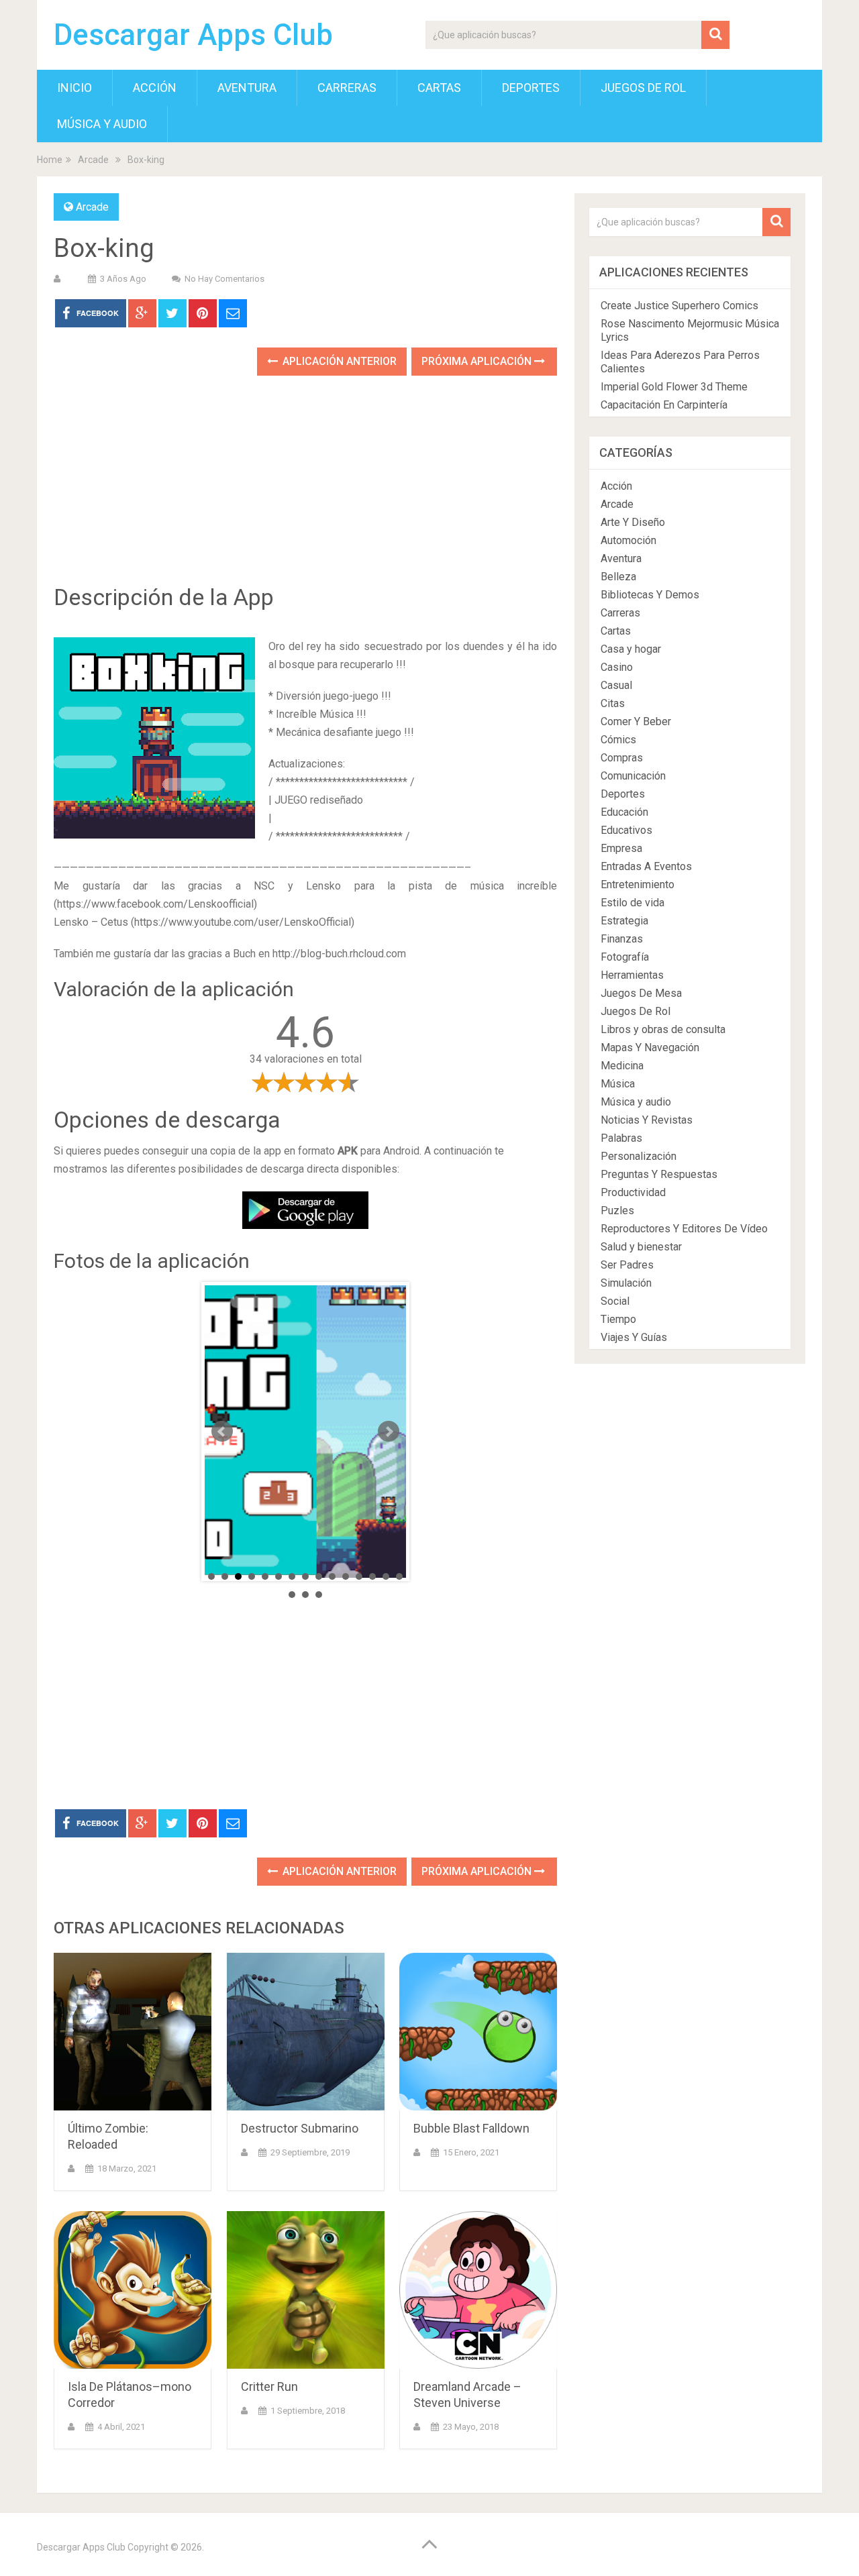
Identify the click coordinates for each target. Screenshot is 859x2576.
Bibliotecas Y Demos (650, 595)
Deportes (531, 88)
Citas (613, 703)
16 (292, 1595)
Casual (616, 685)
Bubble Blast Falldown (471, 2128)
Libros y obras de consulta (663, 1029)
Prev (222, 1432)
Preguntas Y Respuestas (659, 1174)
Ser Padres (627, 1265)
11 (346, 1576)
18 (319, 1595)
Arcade (93, 160)
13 (372, 1576)
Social (615, 1301)
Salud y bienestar (641, 1247)
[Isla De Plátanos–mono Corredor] (133, 2290)
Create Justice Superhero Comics (679, 306)
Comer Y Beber (636, 721)
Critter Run (269, 2386)
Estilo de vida (633, 903)
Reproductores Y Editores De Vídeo (684, 1229)
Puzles (617, 1211)
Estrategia (624, 921)
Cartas (439, 88)
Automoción (628, 540)
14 (386, 1576)
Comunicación (633, 776)
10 (332, 1576)
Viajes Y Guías (634, 1337)
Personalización (639, 1156)
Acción (155, 88)
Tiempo (618, 1319)
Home (50, 160)
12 (359, 1576)
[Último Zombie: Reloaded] (133, 2032)
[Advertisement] (305, 490)
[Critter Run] (306, 2290)
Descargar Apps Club (193, 35)
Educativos (626, 830)
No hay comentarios (224, 279)
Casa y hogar (631, 649)
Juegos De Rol (643, 88)
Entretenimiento (638, 884)
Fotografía (625, 957)
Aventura (247, 88)
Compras (622, 758)
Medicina (622, 1066)
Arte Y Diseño (633, 522)
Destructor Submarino (300, 2128)
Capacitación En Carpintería (664, 405)
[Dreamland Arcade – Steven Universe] (478, 2290)
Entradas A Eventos (646, 866)
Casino (617, 667)
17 (305, 1595)
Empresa (621, 848)
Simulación (626, 1283)
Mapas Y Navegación (650, 1048)
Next (389, 1432)
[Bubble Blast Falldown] (478, 2032)
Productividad (633, 1192)
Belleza (618, 577)
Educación (624, 812)
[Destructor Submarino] (306, 2032)
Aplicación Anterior (338, 361)
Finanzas (622, 939)
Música (618, 1084)
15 (399, 1576)
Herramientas (632, 975)
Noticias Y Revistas (647, 1120)
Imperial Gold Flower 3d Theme (674, 387)
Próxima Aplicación (478, 361)
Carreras (347, 88)
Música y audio (102, 124)
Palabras (621, 1138)
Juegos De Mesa (641, 993)
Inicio (74, 88)
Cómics (618, 740)
